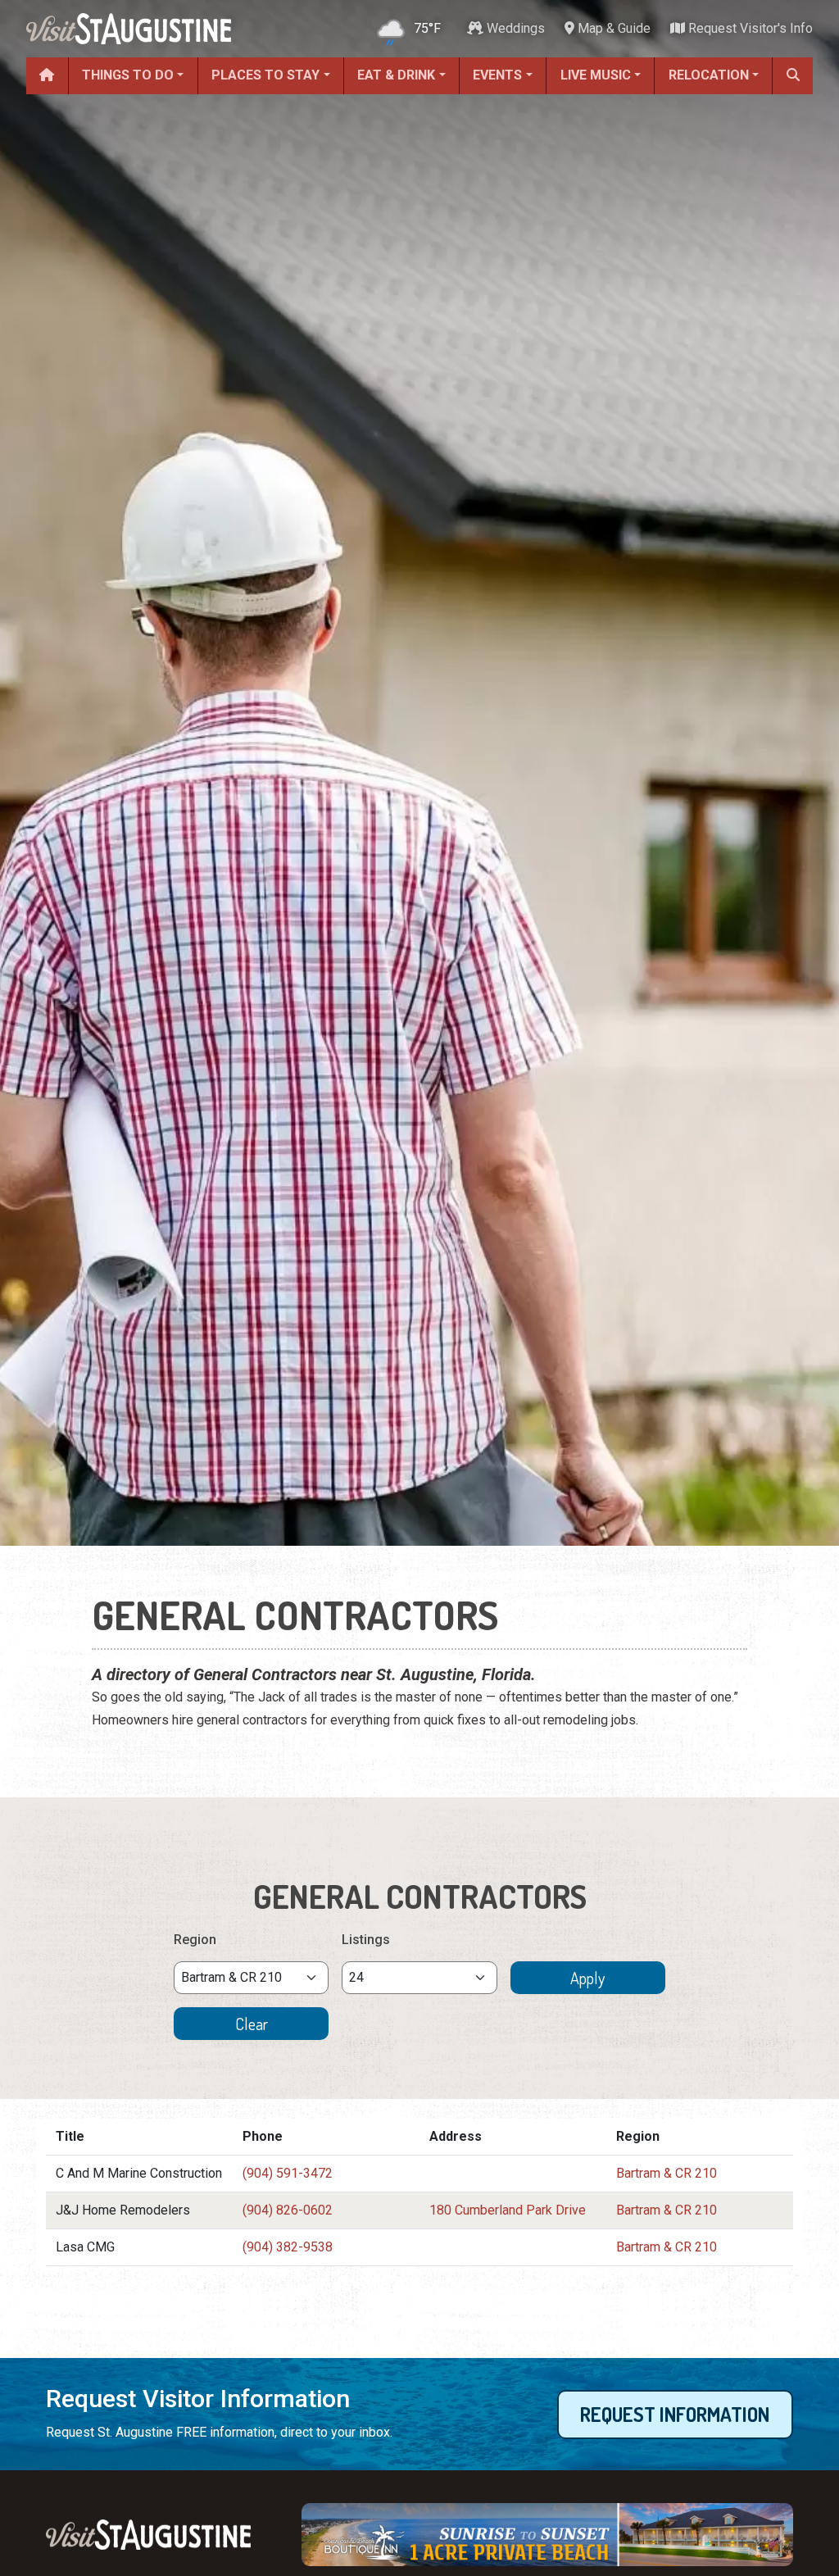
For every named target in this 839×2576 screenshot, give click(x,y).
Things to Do (128, 75)
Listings (366, 1940)
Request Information (675, 2414)
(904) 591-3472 (288, 2173)
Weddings (514, 28)
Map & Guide (612, 28)
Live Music (596, 75)
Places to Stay (265, 75)
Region (195, 1940)
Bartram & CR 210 (667, 2173)
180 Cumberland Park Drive (508, 2210)
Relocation (709, 75)
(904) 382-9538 (288, 2247)
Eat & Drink (396, 75)
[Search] (793, 76)
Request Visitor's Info (749, 28)
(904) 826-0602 (288, 2210)
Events (497, 75)
